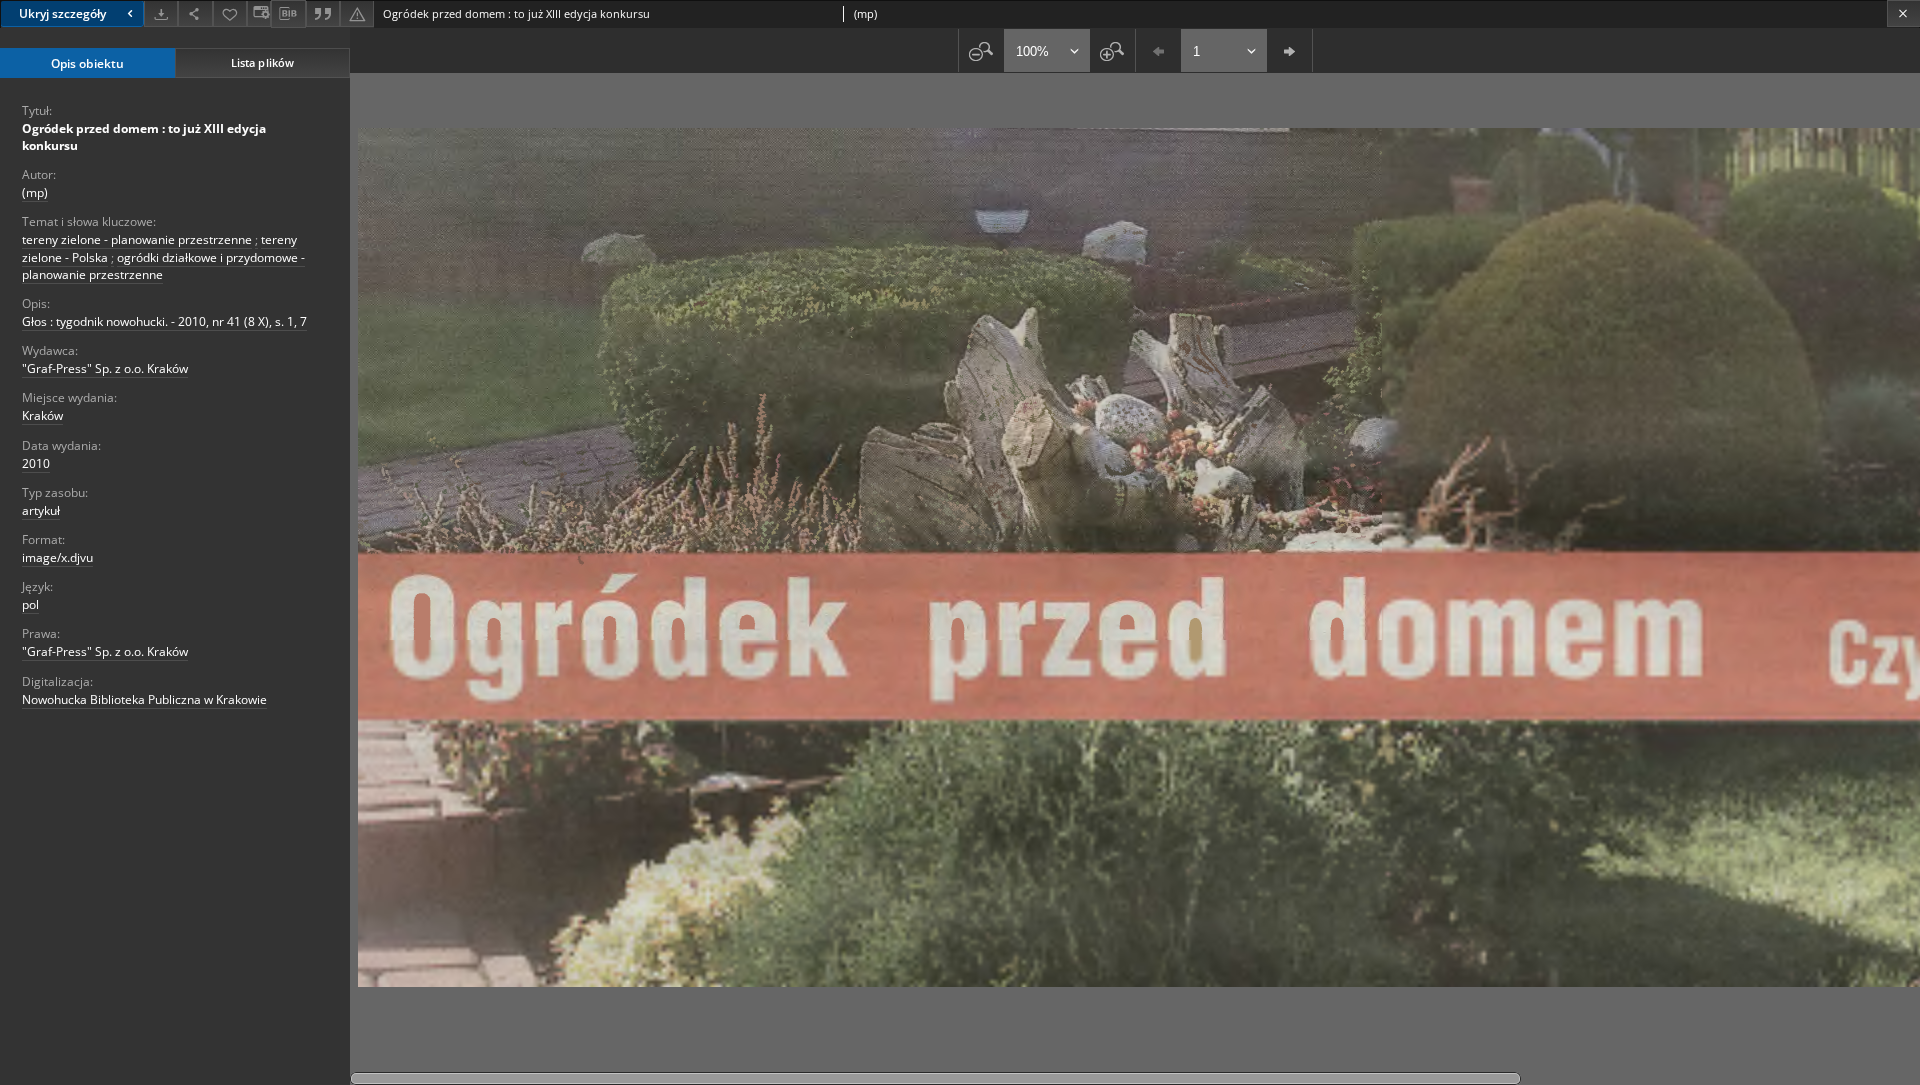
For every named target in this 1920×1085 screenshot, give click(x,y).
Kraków (42, 415)
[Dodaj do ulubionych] (230, 13)
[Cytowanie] (323, 13)
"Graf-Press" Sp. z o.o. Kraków (105, 368)
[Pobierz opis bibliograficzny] (288, 14)
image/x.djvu (57, 557)
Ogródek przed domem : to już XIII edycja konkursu (144, 137)
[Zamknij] (1903, 13)
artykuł (41, 510)
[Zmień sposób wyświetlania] (259, 13)
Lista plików (262, 62)
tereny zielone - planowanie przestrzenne (137, 239)
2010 (36, 463)
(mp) (35, 192)
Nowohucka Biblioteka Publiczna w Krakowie (144, 699)
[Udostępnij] (195, 13)
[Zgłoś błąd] (357, 13)
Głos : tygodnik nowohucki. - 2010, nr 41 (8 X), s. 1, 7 (164, 321)
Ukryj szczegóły (62, 13)
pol (30, 604)
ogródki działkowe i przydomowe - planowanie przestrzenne (163, 266)
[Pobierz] (161, 13)
